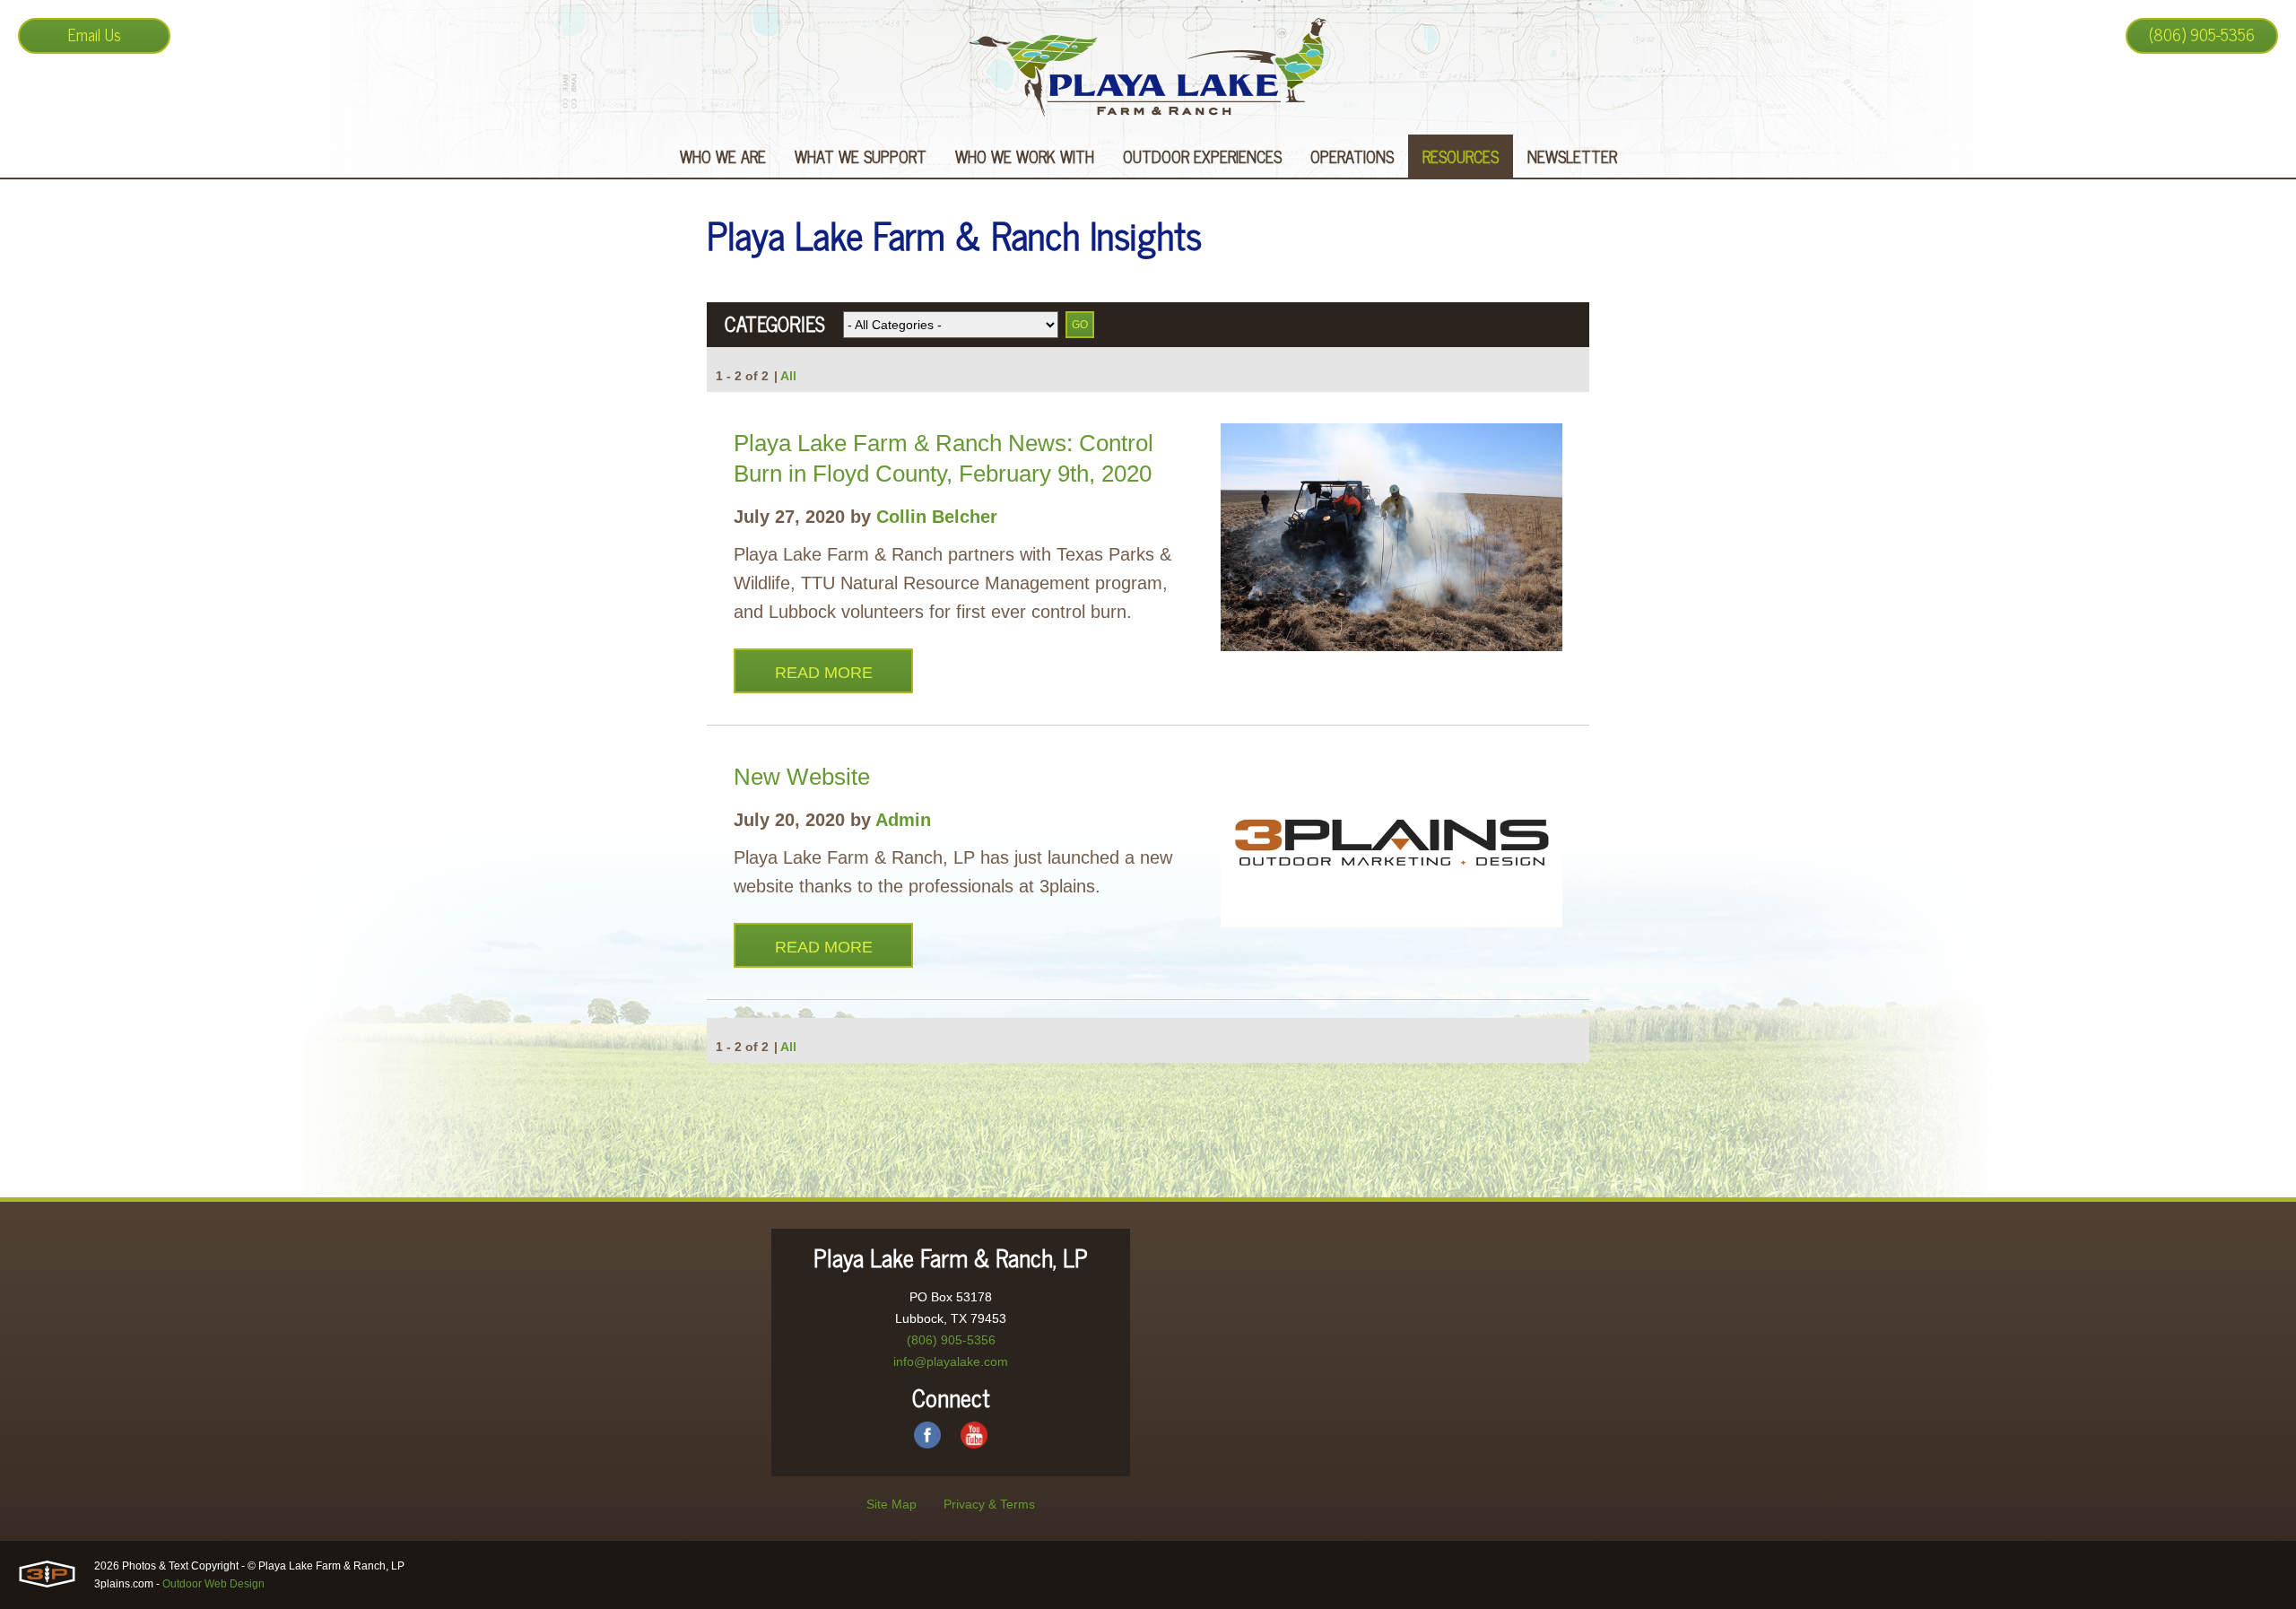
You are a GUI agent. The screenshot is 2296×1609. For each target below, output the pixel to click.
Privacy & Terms (989, 1504)
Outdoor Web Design (213, 1584)
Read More (824, 673)
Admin (903, 820)
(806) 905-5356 (2202, 34)
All (788, 376)
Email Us (95, 34)
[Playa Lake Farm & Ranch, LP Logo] (1148, 67)
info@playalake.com (951, 1361)
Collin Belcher (937, 517)
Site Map (891, 1504)
